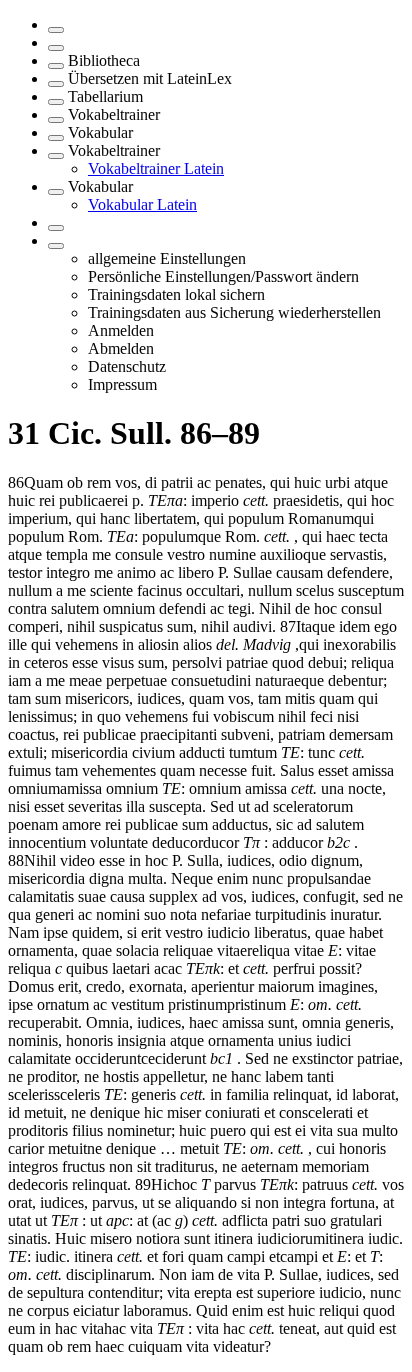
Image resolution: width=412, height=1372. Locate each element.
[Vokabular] (56, 138)
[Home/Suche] (56, 48)
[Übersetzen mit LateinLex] (56, 84)
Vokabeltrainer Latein (156, 168)
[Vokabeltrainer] (56, 120)
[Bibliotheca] (56, 66)
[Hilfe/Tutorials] (56, 228)
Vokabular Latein (142, 204)
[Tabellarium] (56, 102)
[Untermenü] (56, 246)
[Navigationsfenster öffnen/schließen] (56, 30)
